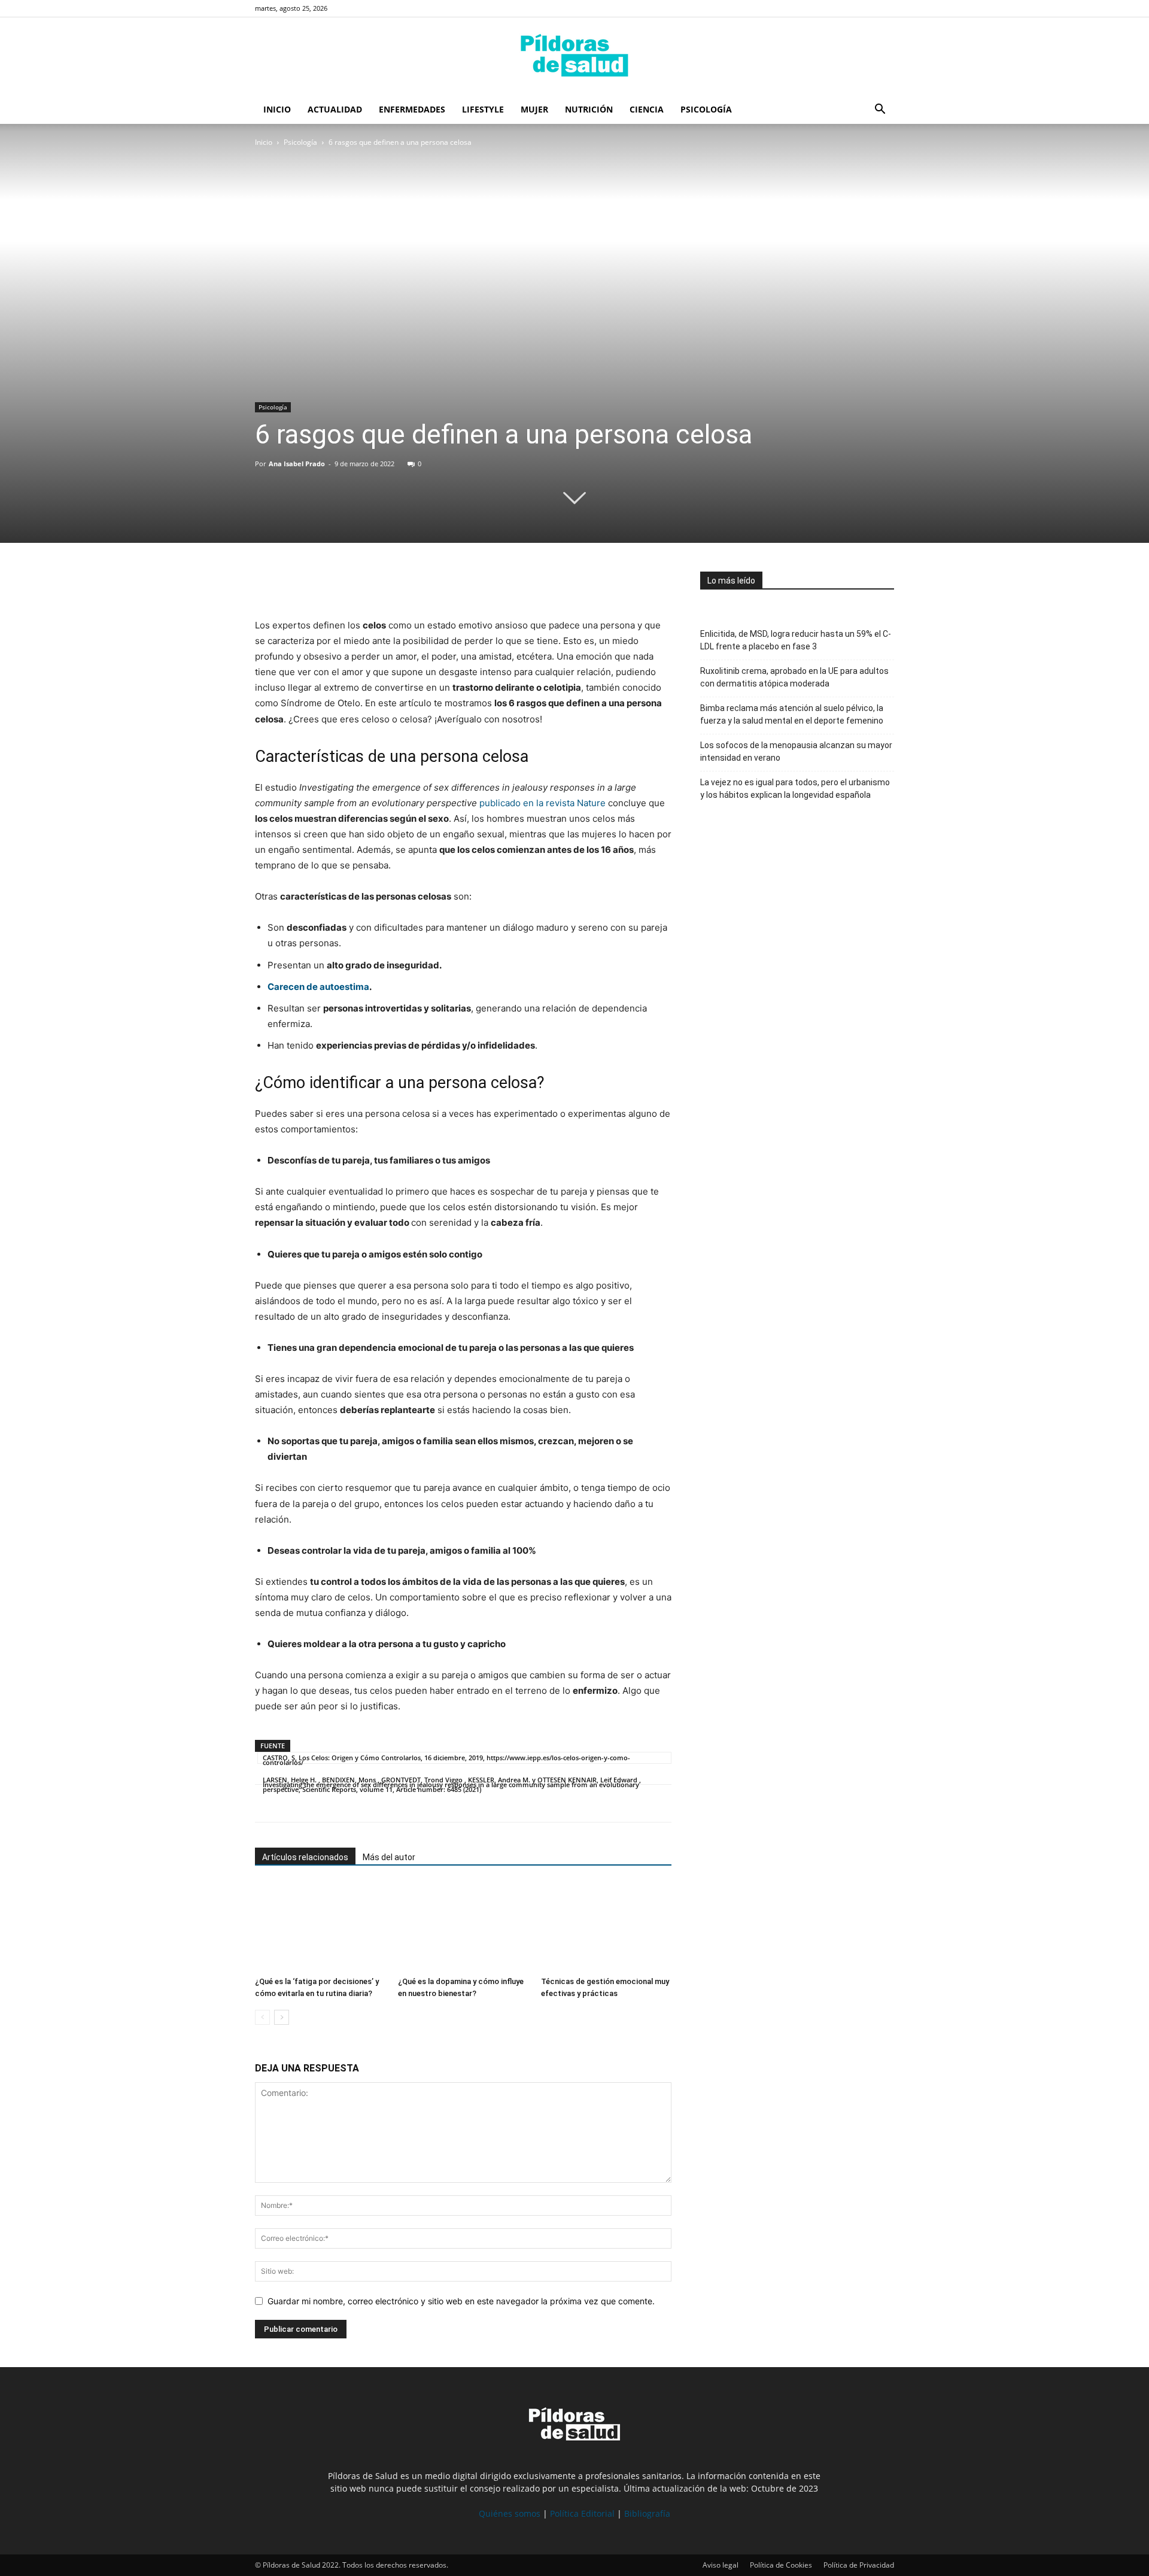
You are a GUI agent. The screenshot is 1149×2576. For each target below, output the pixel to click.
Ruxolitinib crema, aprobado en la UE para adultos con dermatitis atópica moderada (794, 677)
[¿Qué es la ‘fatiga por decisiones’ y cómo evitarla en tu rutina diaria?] (320, 1927)
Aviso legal (721, 2565)
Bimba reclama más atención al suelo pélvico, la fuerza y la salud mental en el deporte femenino (792, 714)
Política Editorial (582, 2513)
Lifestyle (483, 109)
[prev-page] (262, 2017)
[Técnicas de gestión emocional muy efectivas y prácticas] (606, 1927)
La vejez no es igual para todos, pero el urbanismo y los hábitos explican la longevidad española (795, 789)
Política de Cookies (781, 2565)
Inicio (277, 109)
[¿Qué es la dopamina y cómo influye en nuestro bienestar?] (463, 1927)
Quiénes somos (510, 2513)
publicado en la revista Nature (542, 803)
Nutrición (589, 109)
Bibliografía (647, 2513)
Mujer (534, 109)
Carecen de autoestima (318, 987)
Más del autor (389, 1857)
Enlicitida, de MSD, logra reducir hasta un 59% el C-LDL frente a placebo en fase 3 (796, 640)
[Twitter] (294, 584)
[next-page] (282, 2017)
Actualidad (335, 109)
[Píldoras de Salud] (574, 57)
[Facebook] (267, 584)
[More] (378, 584)
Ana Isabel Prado (297, 464)
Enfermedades (412, 109)
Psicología (706, 109)
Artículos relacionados (305, 1857)
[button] (880, 110)
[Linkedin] (349, 584)
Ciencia (647, 109)
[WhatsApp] (322, 584)
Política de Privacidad (859, 2565)
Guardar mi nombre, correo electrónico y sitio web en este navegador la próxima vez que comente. (461, 2301)
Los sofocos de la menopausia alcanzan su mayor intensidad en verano (796, 751)
